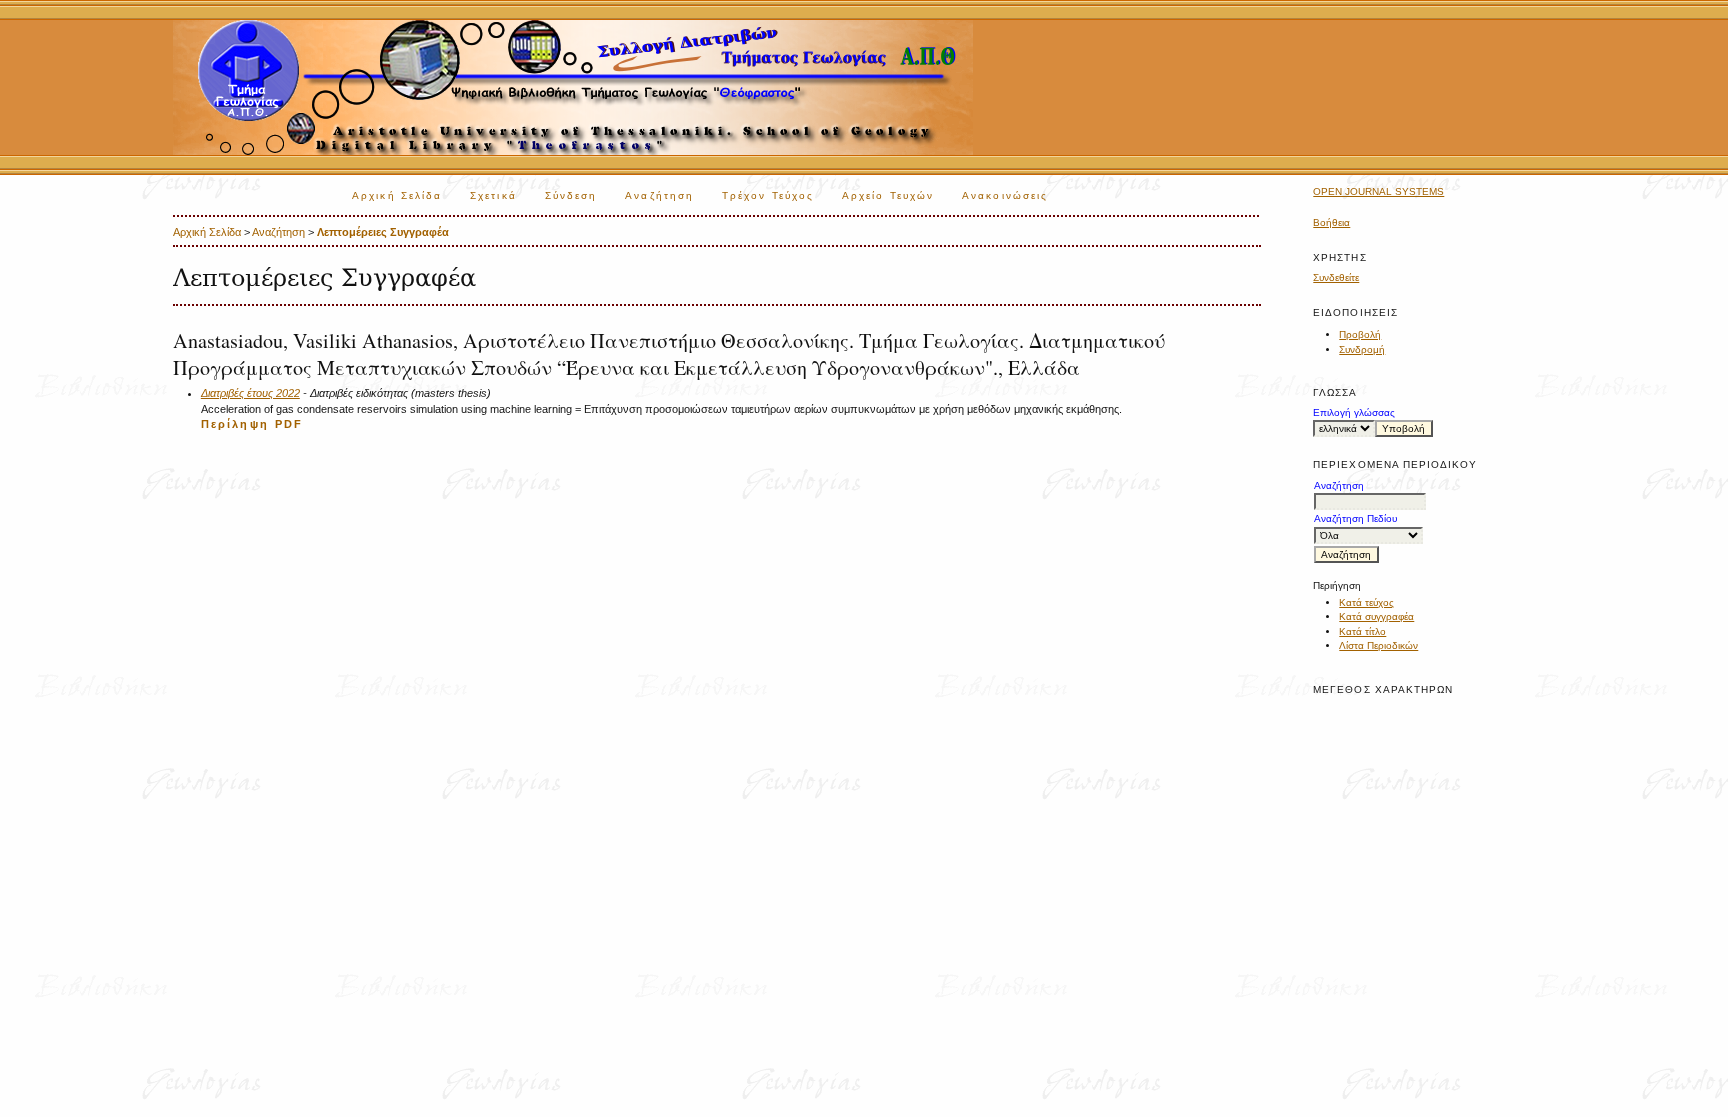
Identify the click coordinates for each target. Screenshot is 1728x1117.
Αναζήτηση (659, 195)
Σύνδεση (571, 195)
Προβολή (1360, 334)
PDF (289, 424)
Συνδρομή (1362, 349)
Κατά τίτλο (1362, 631)
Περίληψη (235, 424)
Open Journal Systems (1378, 191)
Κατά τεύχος (1366, 602)
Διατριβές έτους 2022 (250, 393)
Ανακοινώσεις (1005, 195)
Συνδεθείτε (1336, 277)
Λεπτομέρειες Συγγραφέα (383, 232)
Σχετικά (493, 195)
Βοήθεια (1331, 222)
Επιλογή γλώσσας (1354, 412)
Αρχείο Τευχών (888, 195)
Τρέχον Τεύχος (768, 195)
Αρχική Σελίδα (397, 195)
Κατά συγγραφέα (1376, 616)
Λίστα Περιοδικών (1378, 645)
